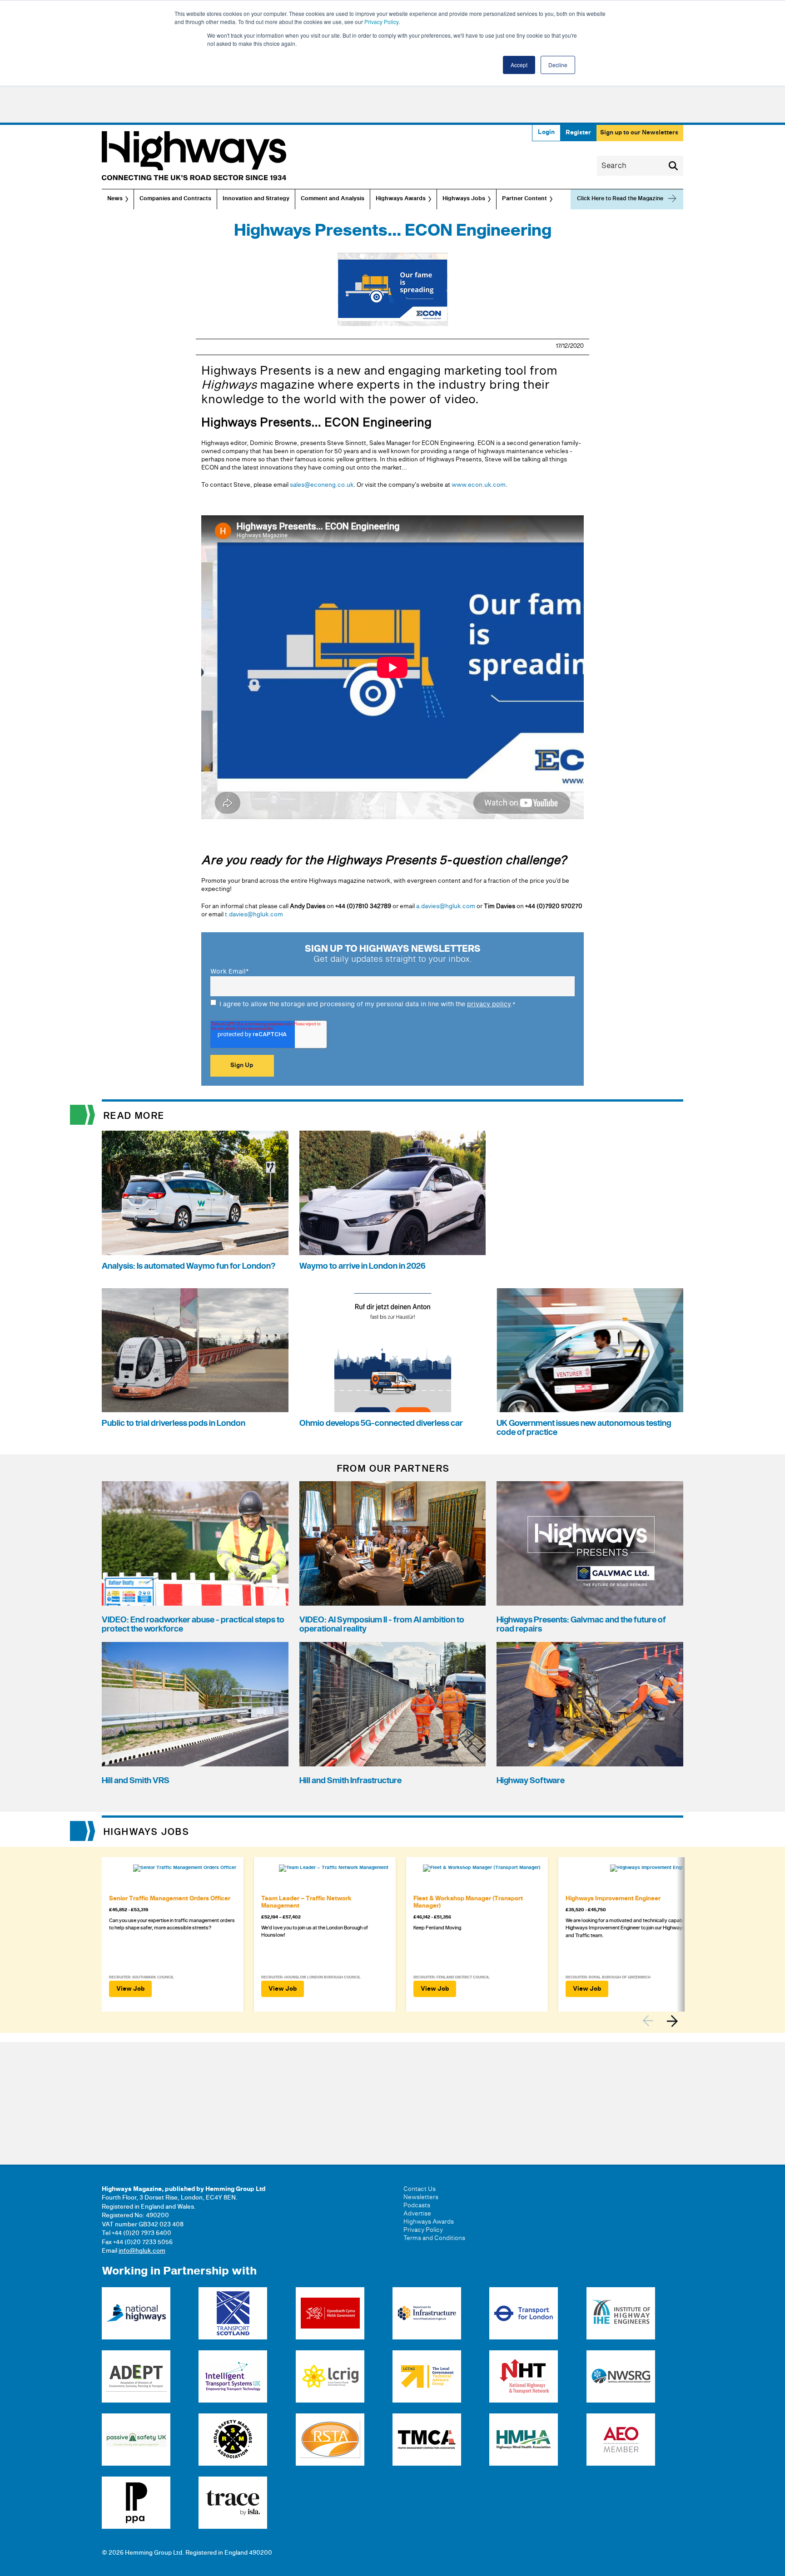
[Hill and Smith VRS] (195, 1704)
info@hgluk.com (142, 2251)
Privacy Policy (381, 22)
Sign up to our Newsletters (639, 133)
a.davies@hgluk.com (446, 906)
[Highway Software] (590, 1704)
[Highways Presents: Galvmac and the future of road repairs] (590, 1543)
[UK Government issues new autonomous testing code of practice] (590, 1350)
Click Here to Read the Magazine (620, 199)
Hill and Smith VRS (136, 1781)
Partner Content (524, 199)
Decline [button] (558, 65)
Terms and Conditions (434, 2238)
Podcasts (417, 2205)
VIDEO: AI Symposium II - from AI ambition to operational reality (382, 1624)
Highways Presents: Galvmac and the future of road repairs (581, 1624)
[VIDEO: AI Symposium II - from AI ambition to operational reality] (393, 1543)
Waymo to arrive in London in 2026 (363, 1266)
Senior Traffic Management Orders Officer (170, 1899)
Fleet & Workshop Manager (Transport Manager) (468, 1902)
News (115, 199)
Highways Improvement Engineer (613, 1899)
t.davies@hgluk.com (254, 915)
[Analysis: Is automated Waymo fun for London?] (195, 1193)
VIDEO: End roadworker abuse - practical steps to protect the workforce (193, 1624)
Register (578, 133)
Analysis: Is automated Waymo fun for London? (189, 1266)
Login (546, 132)
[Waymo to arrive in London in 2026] (393, 1193)
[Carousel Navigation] (663, 2021)
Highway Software (531, 1781)
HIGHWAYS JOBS (147, 1832)
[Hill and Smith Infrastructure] (393, 1704)
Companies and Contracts (175, 199)
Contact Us (420, 2189)
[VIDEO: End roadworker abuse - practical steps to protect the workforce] (195, 1543)
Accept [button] (519, 65)
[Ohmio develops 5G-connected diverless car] (393, 1350)
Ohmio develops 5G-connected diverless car (381, 1423)
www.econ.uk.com (479, 485)
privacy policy (489, 1004)
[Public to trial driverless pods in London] (195, 1350)
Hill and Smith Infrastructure (350, 1781)
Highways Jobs (464, 199)
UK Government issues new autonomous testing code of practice (584, 1428)
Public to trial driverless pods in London (174, 1423)
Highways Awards (401, 199)
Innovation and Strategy (256, 199)
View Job (130, 1989)
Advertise (417, 2214)
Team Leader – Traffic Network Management (306, 1902)
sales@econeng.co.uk (322, 485)
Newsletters (421, 2197)
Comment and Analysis (333, 199)
